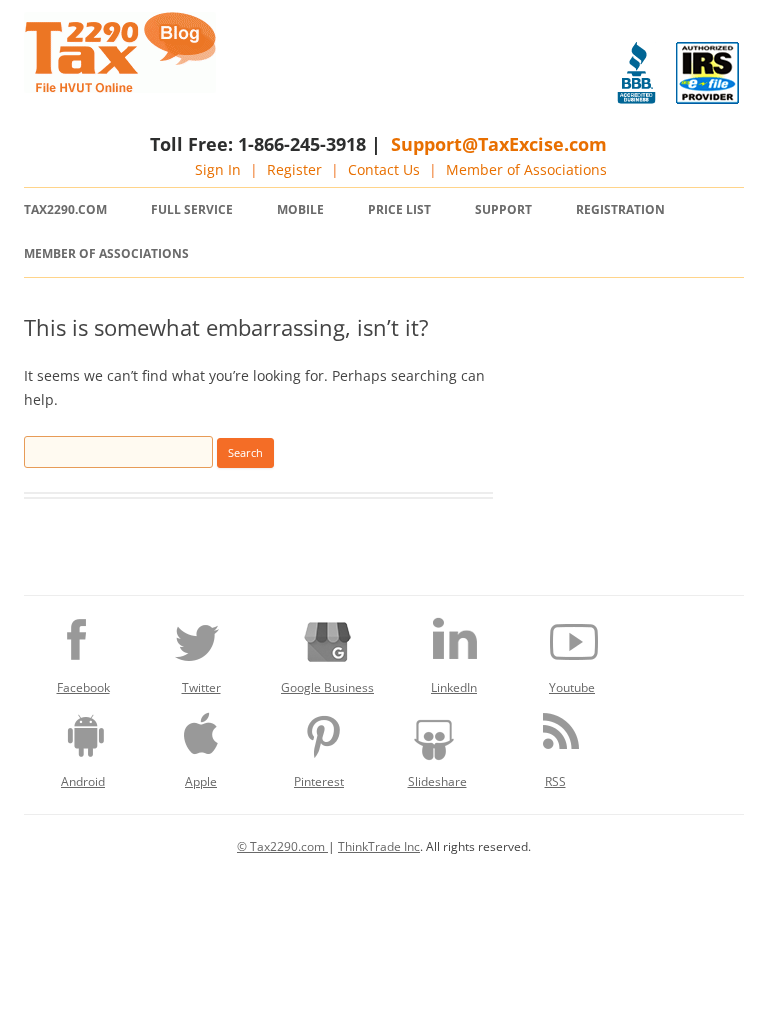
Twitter (201, 687)
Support (503, 209)
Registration (620, 209)
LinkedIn (454, 687)
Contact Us (384, 169)
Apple (201, 781)
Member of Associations (526, 169)
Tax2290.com (65, 209)
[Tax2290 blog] (120, 87)
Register (294, 169)
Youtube (572, 687)
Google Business (327, 687)
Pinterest (319, 781)
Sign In (218, 169)
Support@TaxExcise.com (499, 144)
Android (83, 781)
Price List (399, 209)
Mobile (300, 209)
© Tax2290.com (282, 846)
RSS (555, 781)
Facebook (83, 687)
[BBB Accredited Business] (636, 73)
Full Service (192, 209)
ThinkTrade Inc (379, 846)
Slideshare (437, 781)
